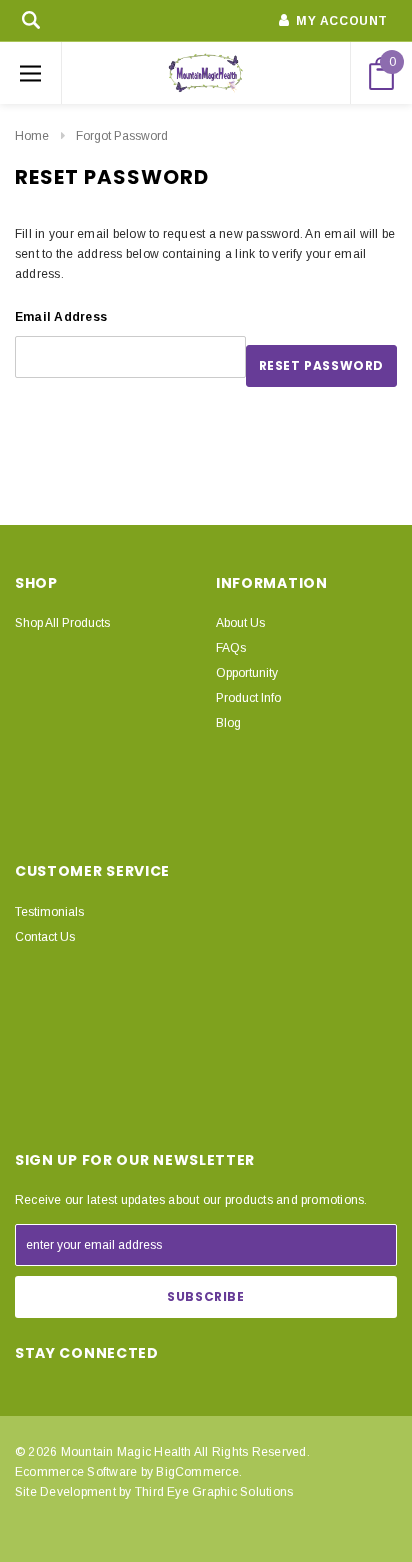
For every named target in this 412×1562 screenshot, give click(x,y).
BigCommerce (197, 1472)
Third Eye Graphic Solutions (214, 1492)
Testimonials (49, 912)
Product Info (248, 698)
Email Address (61, 317)
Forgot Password (122, 136)
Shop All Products (62, 623)
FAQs (231, 648)
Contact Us (45, 937)
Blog (228, 723)
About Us (240, 623)
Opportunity (247, 673)
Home (32, 136)
